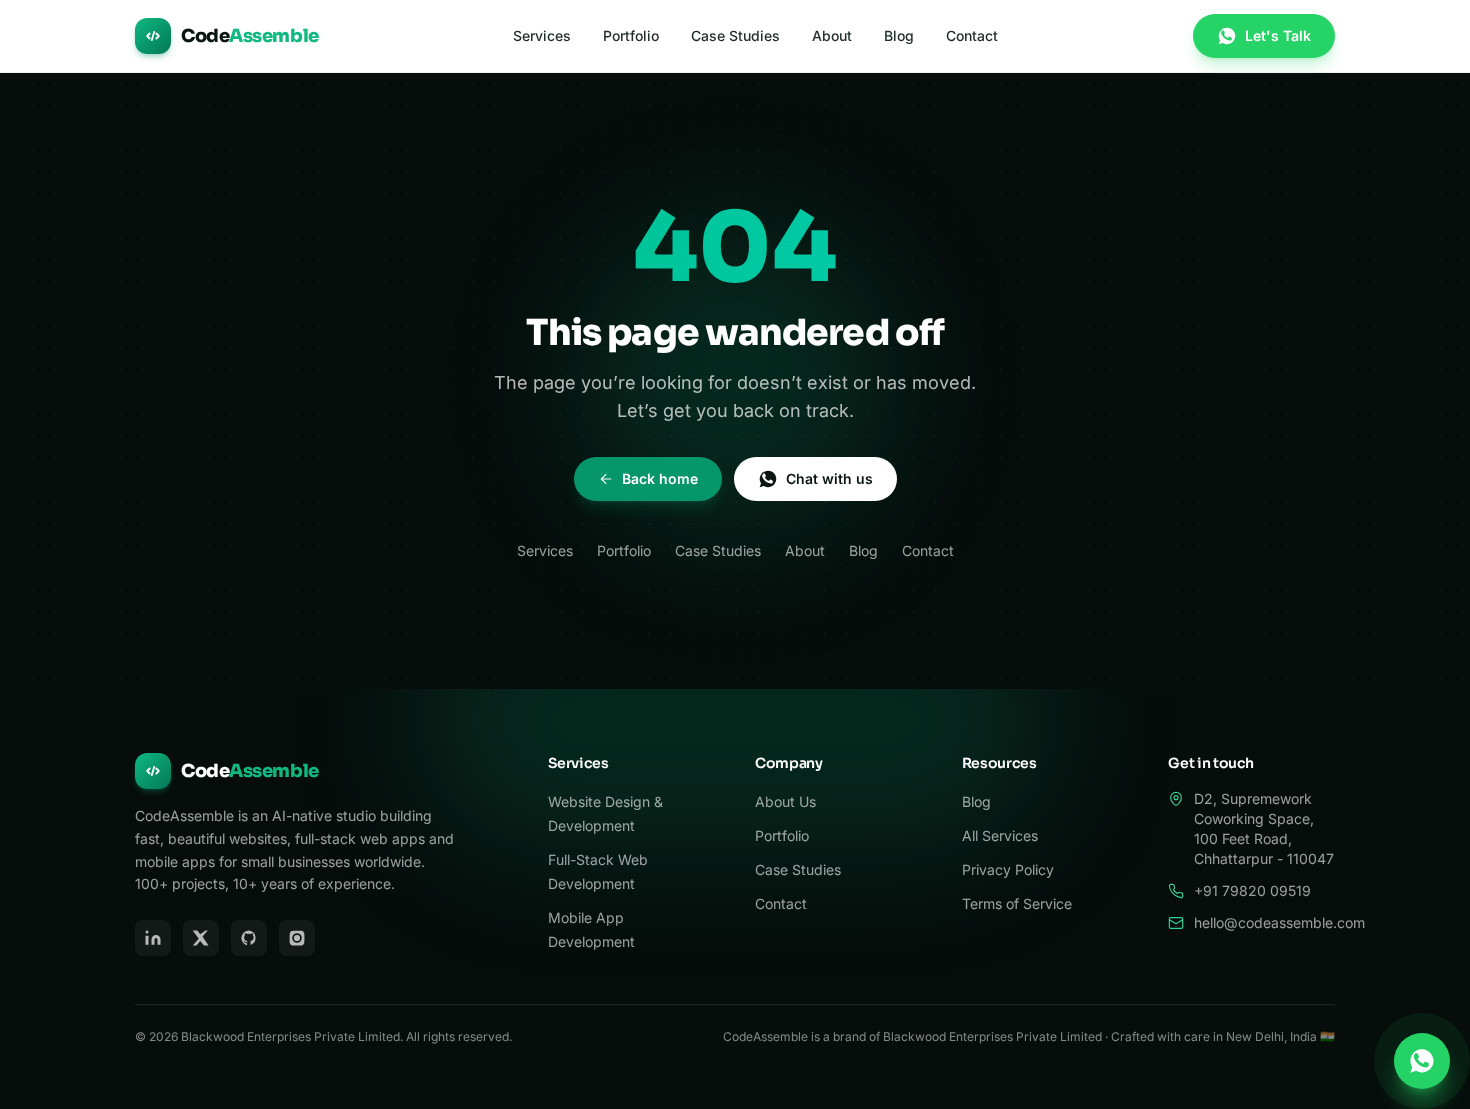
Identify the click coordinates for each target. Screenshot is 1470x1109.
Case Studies (735, 35)
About (832, 35)
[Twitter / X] (201, 938)
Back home (660, 478)
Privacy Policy (1008, 869)
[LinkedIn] (153, 938)
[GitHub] (249, 938)
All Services (1000, 835)
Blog (899, 35)
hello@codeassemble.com (1279, 922)
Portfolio (631, 35)
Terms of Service (1017, 903)
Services (542, 35)
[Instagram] (297, 938)
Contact (972, 35)
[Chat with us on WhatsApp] (1422, 1061)
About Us (785, 801)
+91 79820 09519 (1252, 890)
